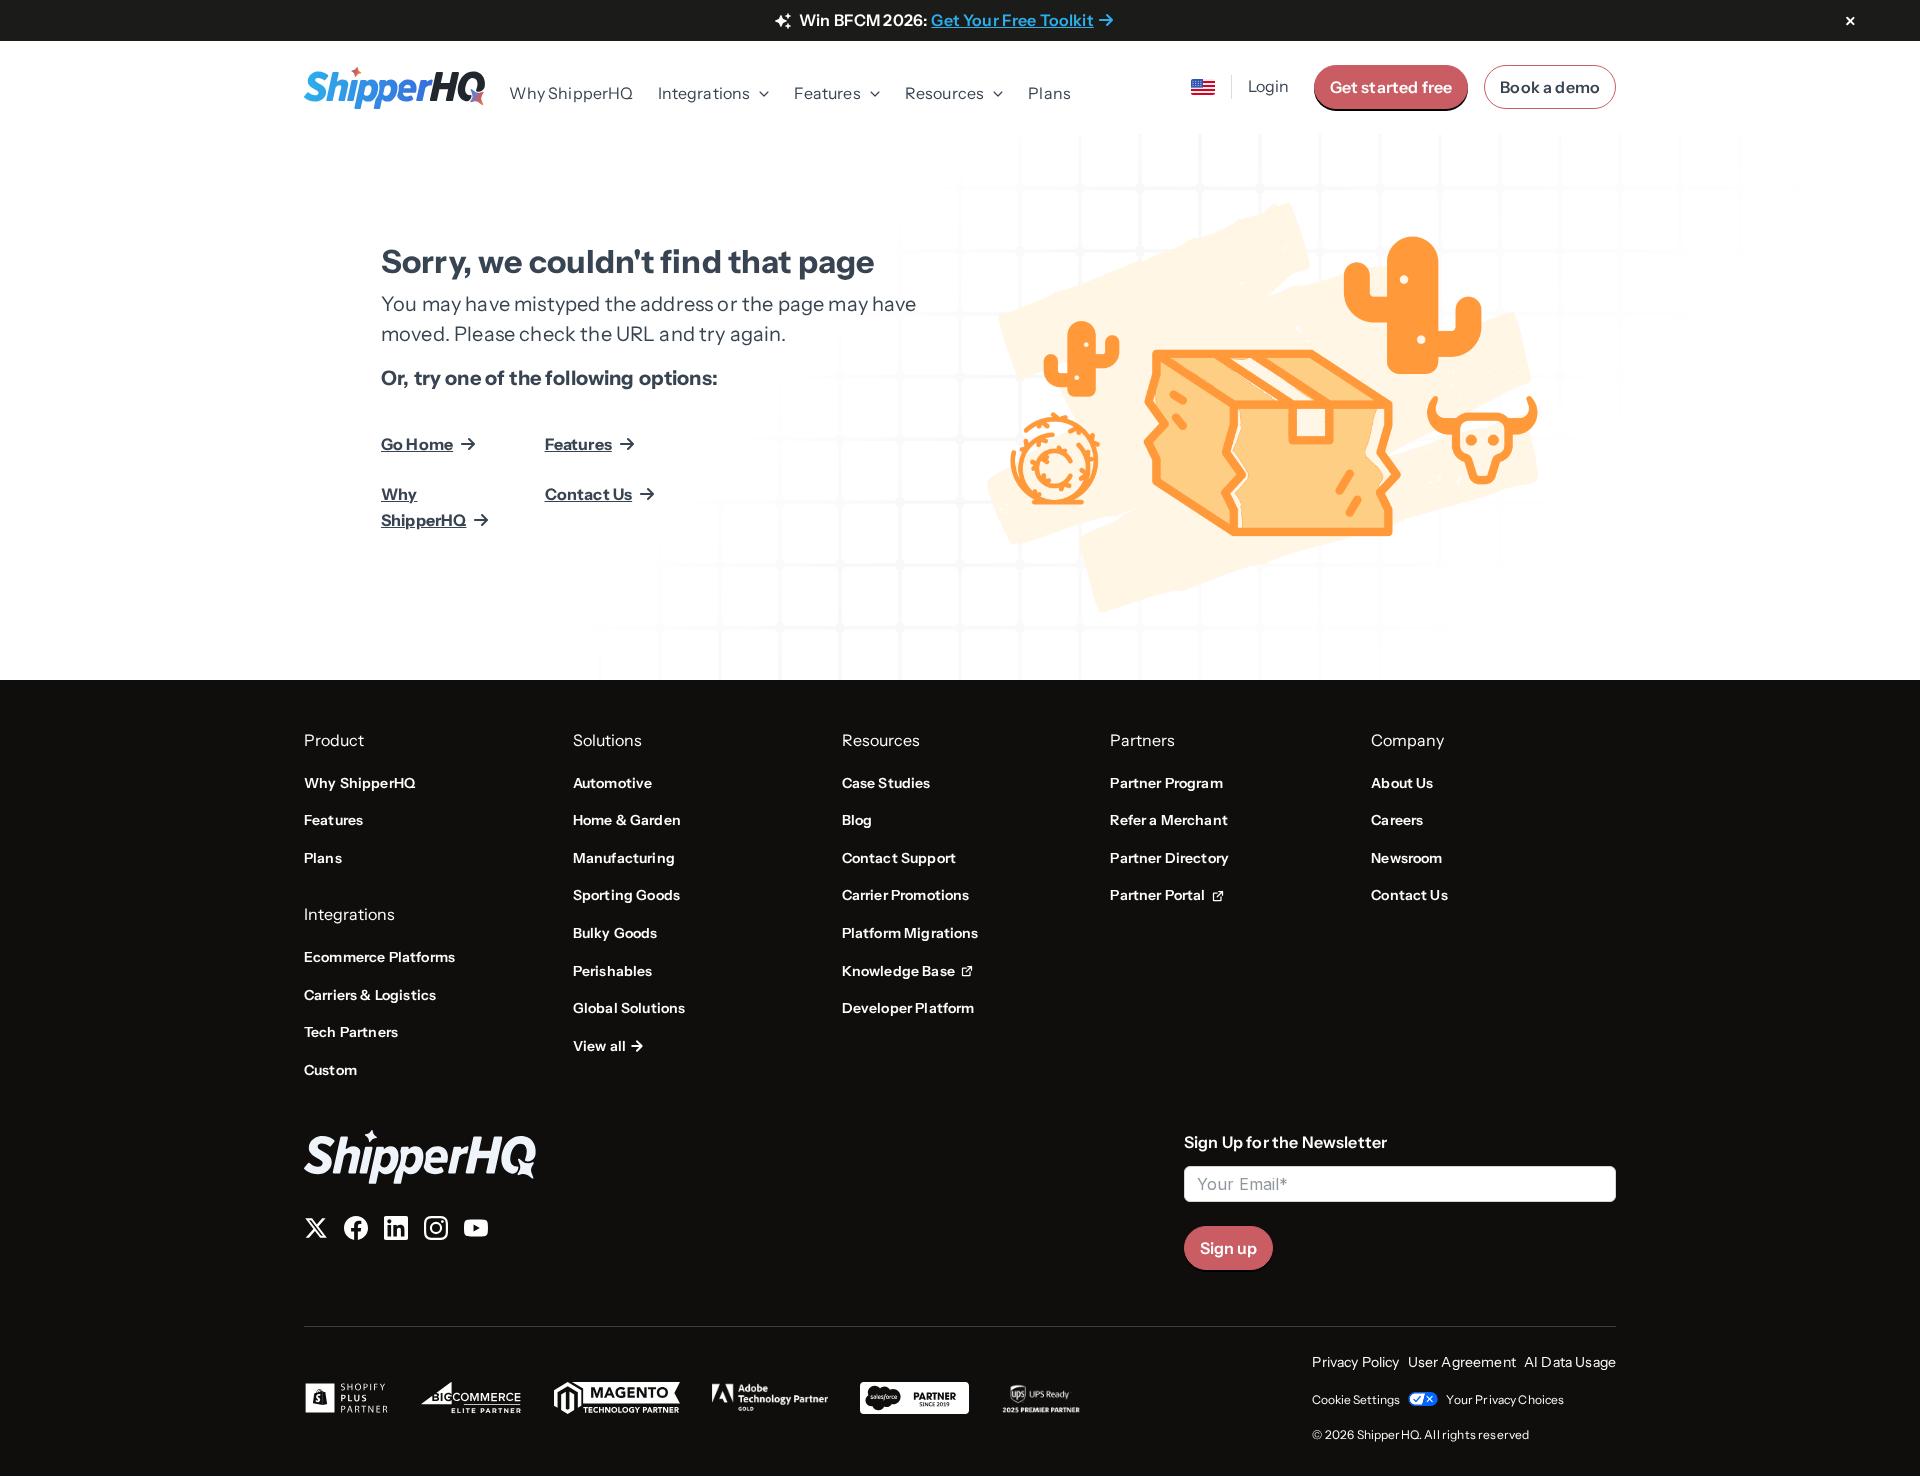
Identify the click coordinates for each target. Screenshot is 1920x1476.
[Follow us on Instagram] (436, 1232)
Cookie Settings (1356, 1399)
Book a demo (1550, 87)
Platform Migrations (910, 933)
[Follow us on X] (316, 1232)
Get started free (1391, 87)
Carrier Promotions (906, 895)
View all (599, 1046)
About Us (1402, 783)
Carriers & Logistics (370, 995)
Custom (330, 1070)
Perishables (613, 971)
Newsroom (1406, 858)
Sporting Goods (626, 895)
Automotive (613, 783)
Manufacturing (624, 858)
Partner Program (1166, 783)
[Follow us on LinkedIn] (396, 1232)
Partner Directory (1169, 858)
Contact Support (899, 858)
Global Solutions (629, 1008)
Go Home (417, 444)
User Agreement (1462, 1362)
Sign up (1228, 1248)
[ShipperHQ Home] (736, 1156)
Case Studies (886, 783)
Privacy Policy (1355, 1362)
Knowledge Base (905, 972)
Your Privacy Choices (1505, 1399)
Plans (1049, 93)
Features (578, 444)
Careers (1397, 820)
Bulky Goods (615, 933)
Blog (857, 820)
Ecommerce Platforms (379, 957)
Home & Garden (627, 820)
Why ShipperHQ (571, 93)
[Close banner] (1850, 22)
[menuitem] (571, 95)
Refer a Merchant (1169, 820)
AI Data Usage (1570, 1362)
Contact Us (589, 494)
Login (1269, 86)
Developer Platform (908, 1008)
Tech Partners (351, 1032)
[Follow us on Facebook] (356, 1232)
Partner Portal (1166, 896)
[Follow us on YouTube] (476, 1232)
